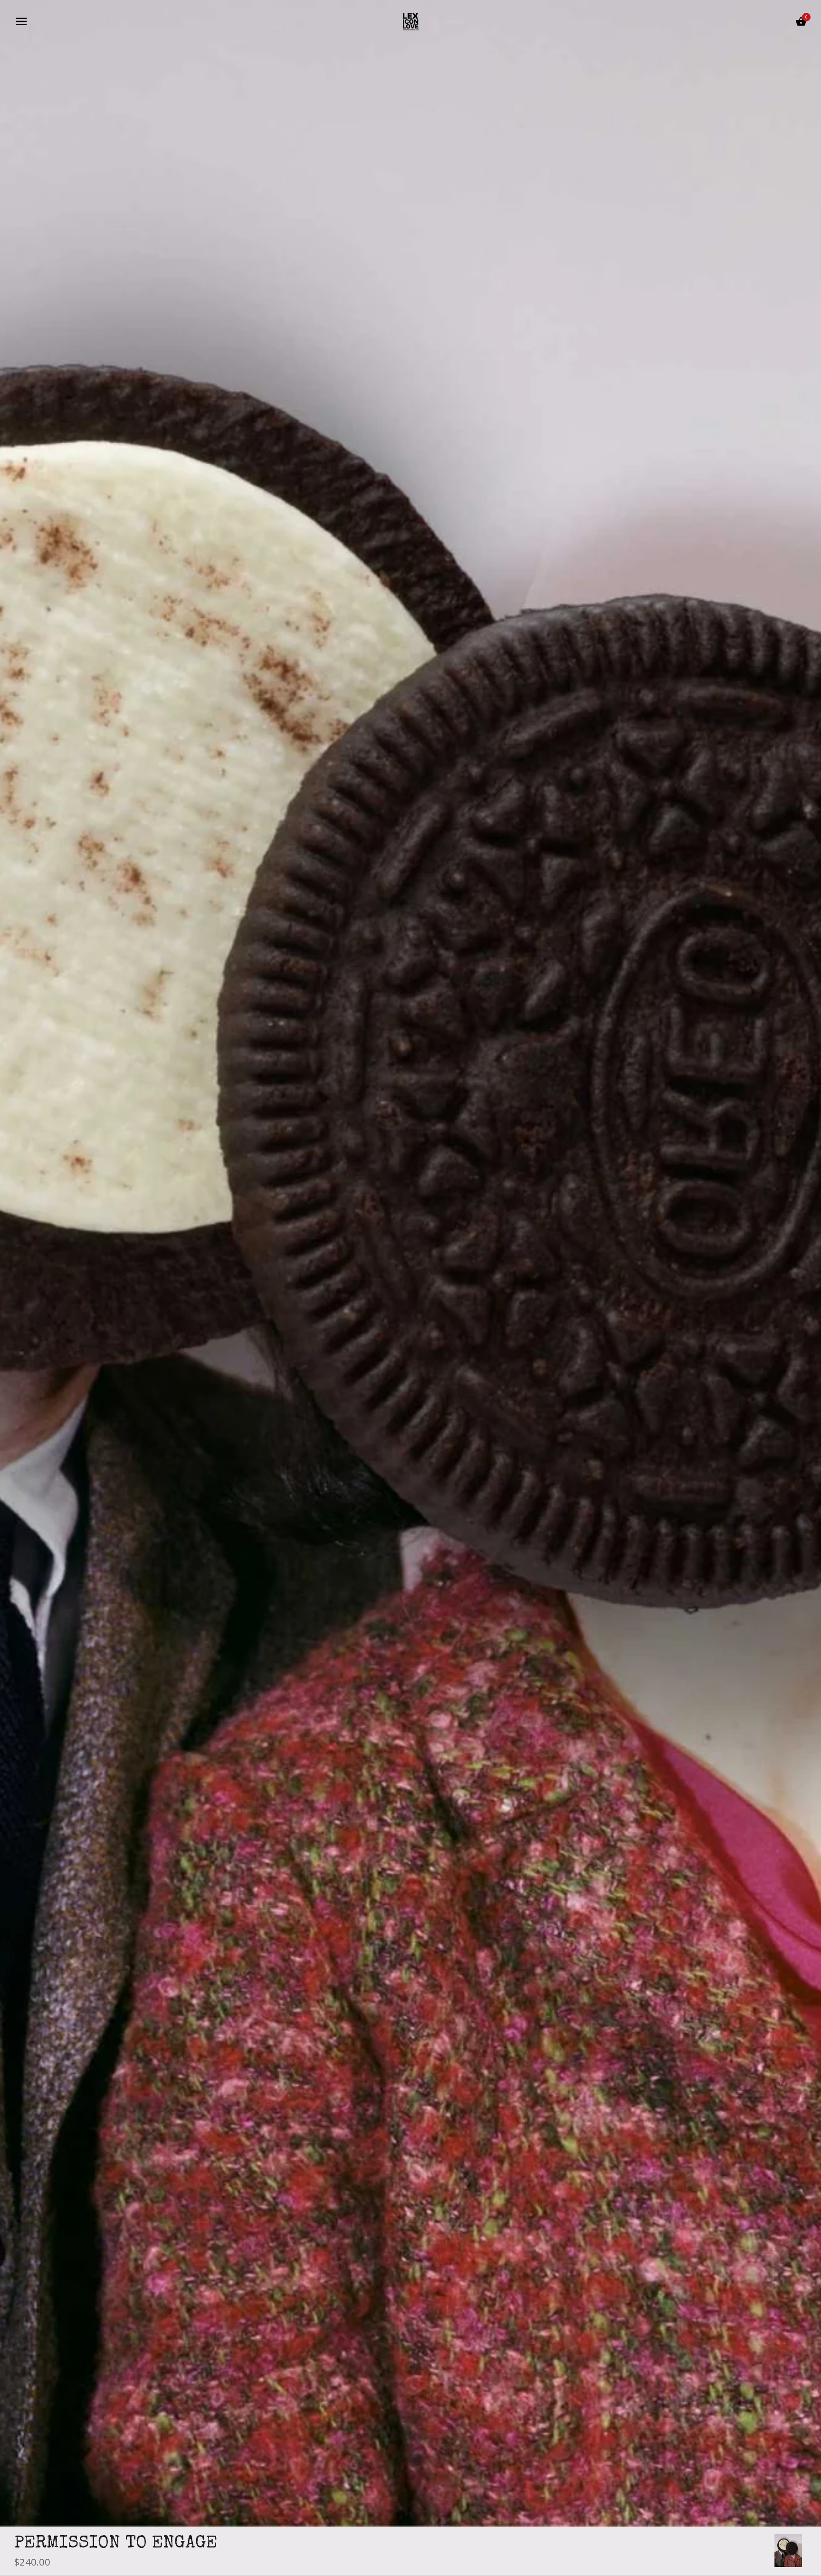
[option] (788, 2550)
